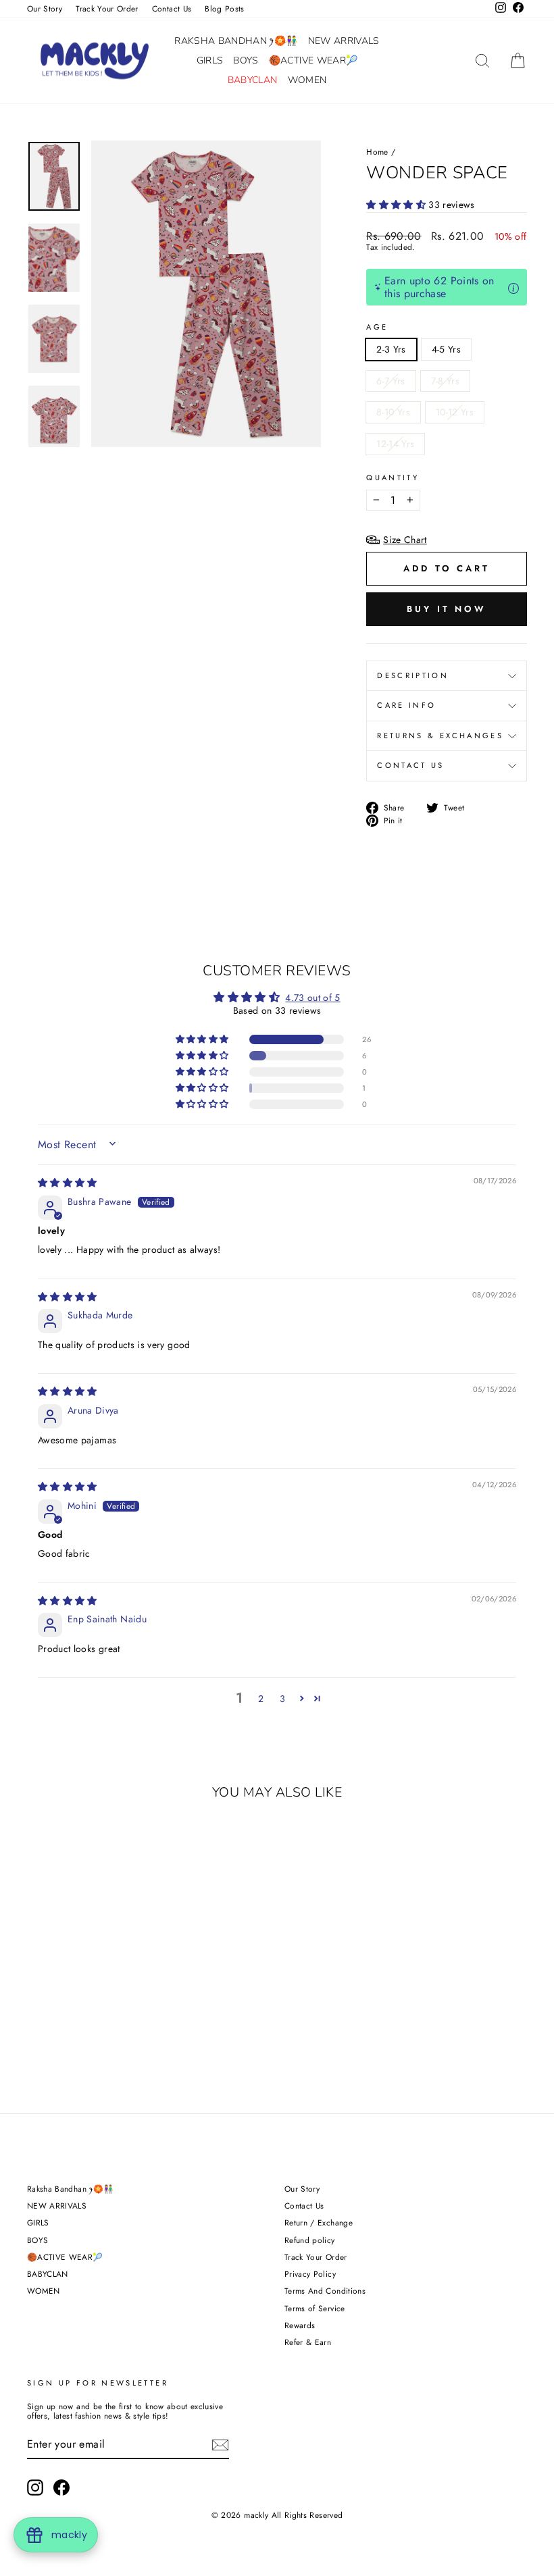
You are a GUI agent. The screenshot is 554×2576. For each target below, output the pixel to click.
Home (377, 152)
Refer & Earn (308, 2342)
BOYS (246, 60)
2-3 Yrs (391, 349)
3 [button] (282, 1699)
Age (377, 327)
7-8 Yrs (445, 381)
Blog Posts (225, 8)
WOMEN (307, 80)
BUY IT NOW (447, 609)
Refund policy (310, 2240)
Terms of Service (315, 2308)
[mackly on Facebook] (61, 2488)
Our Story (45, 8)
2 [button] (261, 1699)
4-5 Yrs (446, 349)
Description (413, 675)
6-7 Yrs (391, 381)
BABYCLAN (253, 80)
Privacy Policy (310, 2274)
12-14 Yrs (395, 444)
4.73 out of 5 (313, 998)
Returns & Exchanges (440, 736)
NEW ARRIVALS (344, 41)
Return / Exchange (319, 2222)
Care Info (406, 705)
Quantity (393, 478)
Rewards (300, 2325)
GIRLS (210, 60)
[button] (397, 205)
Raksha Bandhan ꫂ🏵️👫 (236, 41)
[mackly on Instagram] (35, 2488)
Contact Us (172, 8)
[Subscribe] (220, 2445)
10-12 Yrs (455, 412)
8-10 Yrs (393, 412)
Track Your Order (107, 8)
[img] (68, 1183)
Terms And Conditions (325, 2291)
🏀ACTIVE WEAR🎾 (313, 60)
